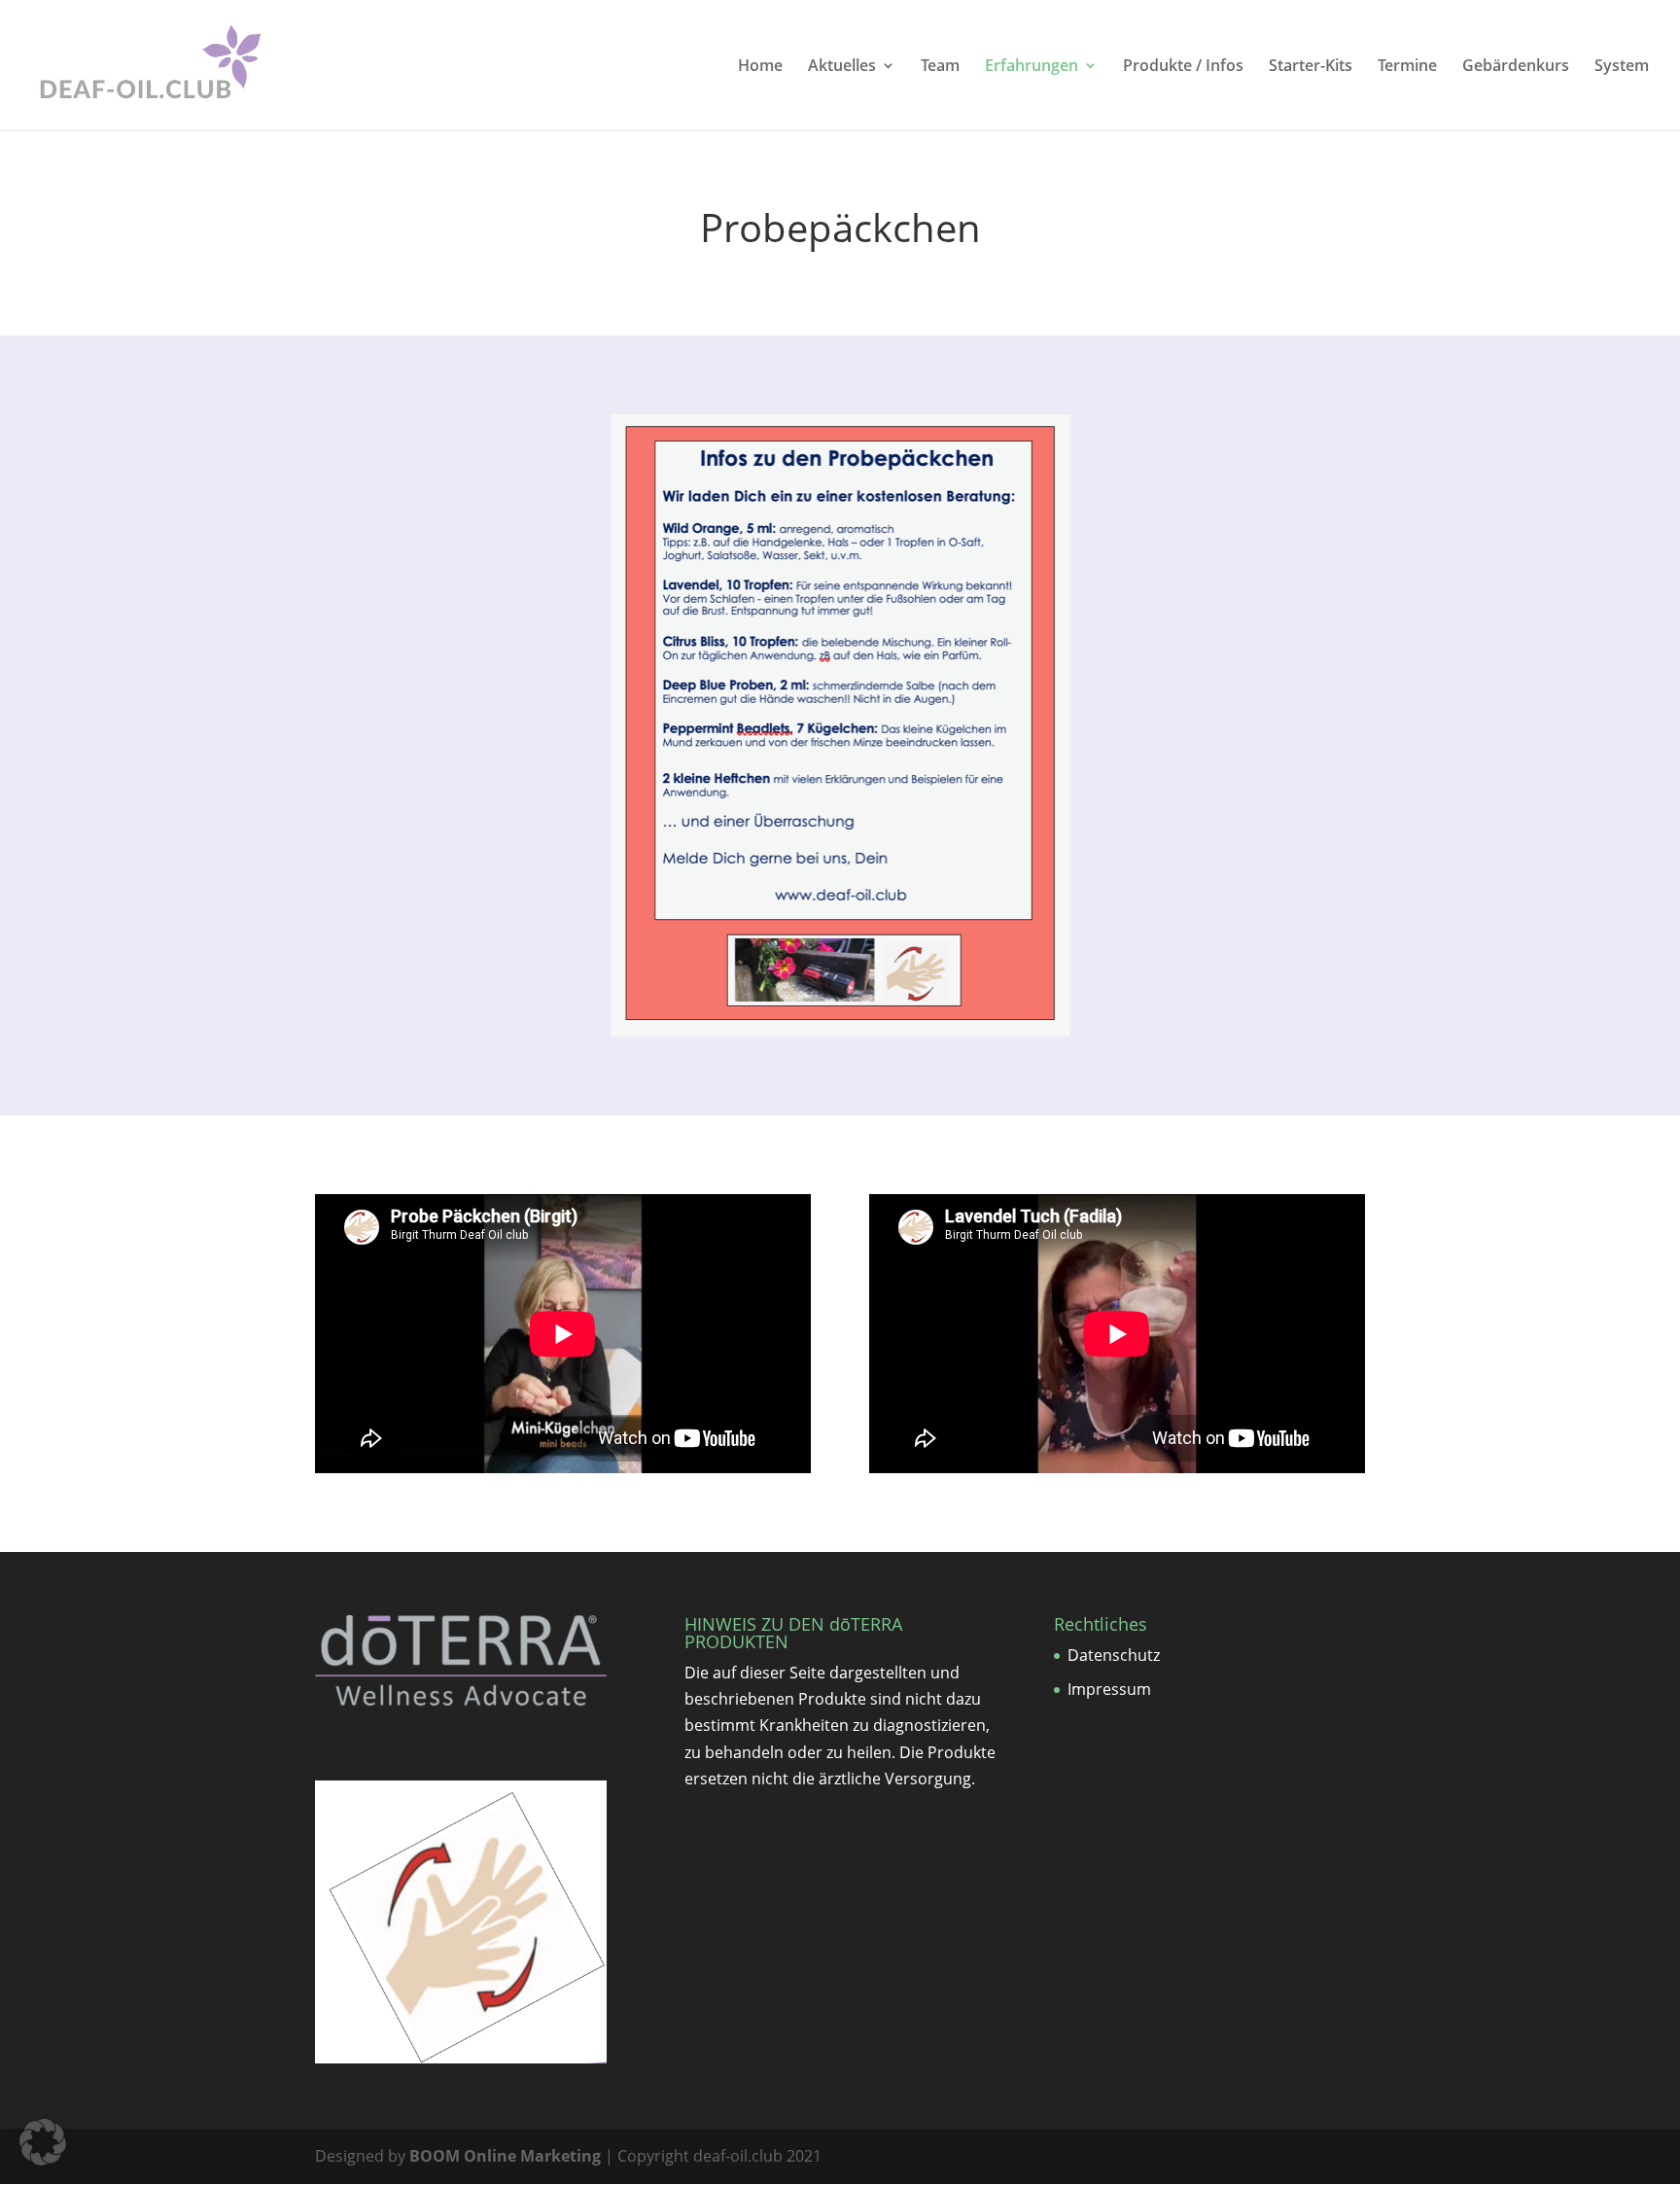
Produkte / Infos (1183, 67)
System (1622, 67)
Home (760, 67)
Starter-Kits (1311, 67)
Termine (1407, 67)
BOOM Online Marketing (505, 2156)
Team (940, 67)
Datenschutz (1114, 1655)
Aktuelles (842, 67)
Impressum (1109, 1689)
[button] (43, 2142)
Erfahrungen (1032, 67)
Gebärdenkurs (1516, 67)
